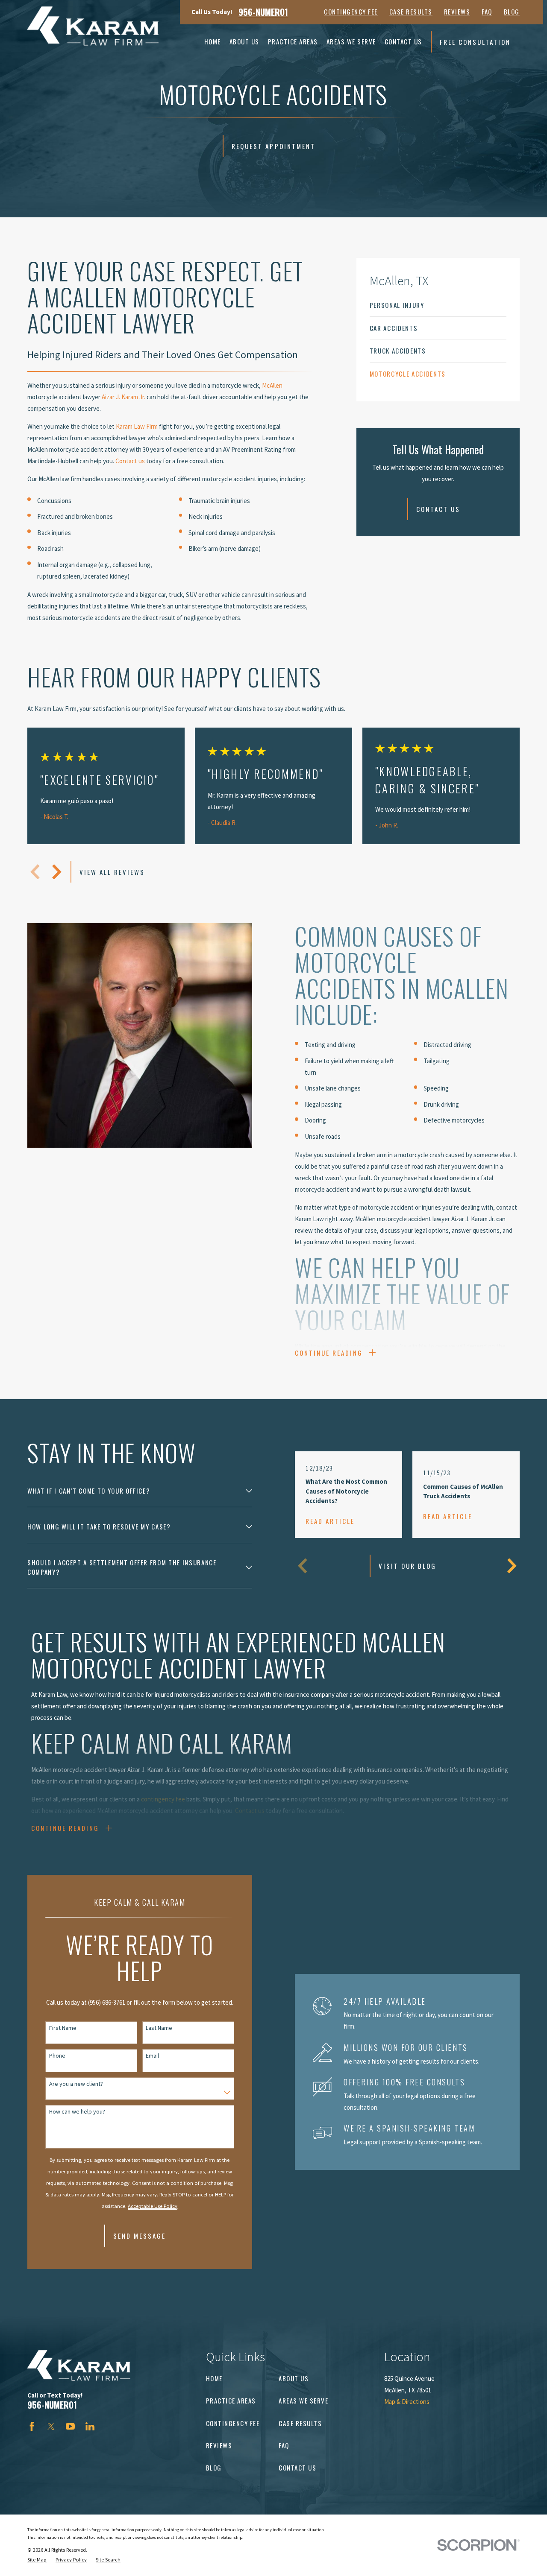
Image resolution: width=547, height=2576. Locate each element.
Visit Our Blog (407, 1566)
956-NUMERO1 (263, 12)
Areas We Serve (303, 2401)
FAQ (487, 12)
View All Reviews (112, 872)
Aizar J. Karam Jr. (124, 397)
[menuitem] (438, 305)
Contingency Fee (351, 12)
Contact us (130, 461)
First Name (63, 2028)
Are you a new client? (76, 2084)
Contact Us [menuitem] (403, 41)
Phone (57, 2056)
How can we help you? (77, 2112)
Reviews (457, 12)
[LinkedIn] (90, 2426)
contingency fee (163, 1799)
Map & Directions (407, 2402)
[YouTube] (70, 2426)
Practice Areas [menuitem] (293, 41)
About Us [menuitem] (244, 41)
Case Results (411, 12)
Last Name (159, 2028)
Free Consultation (475, 42)
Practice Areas (231, 2401)
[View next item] (57, 872)
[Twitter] (51, 2426)
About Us (294, 2378)
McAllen (272, 385)
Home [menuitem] (213, 41)
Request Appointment (273, 146)
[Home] (93, 26)
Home (214, 2378)
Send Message (140, 2236)
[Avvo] (109, 2426)
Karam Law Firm (137, 426)
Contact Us (438, 509)
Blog (512, 12)
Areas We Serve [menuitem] (351, 41)
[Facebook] (32, 2426)
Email (152, 2056)
